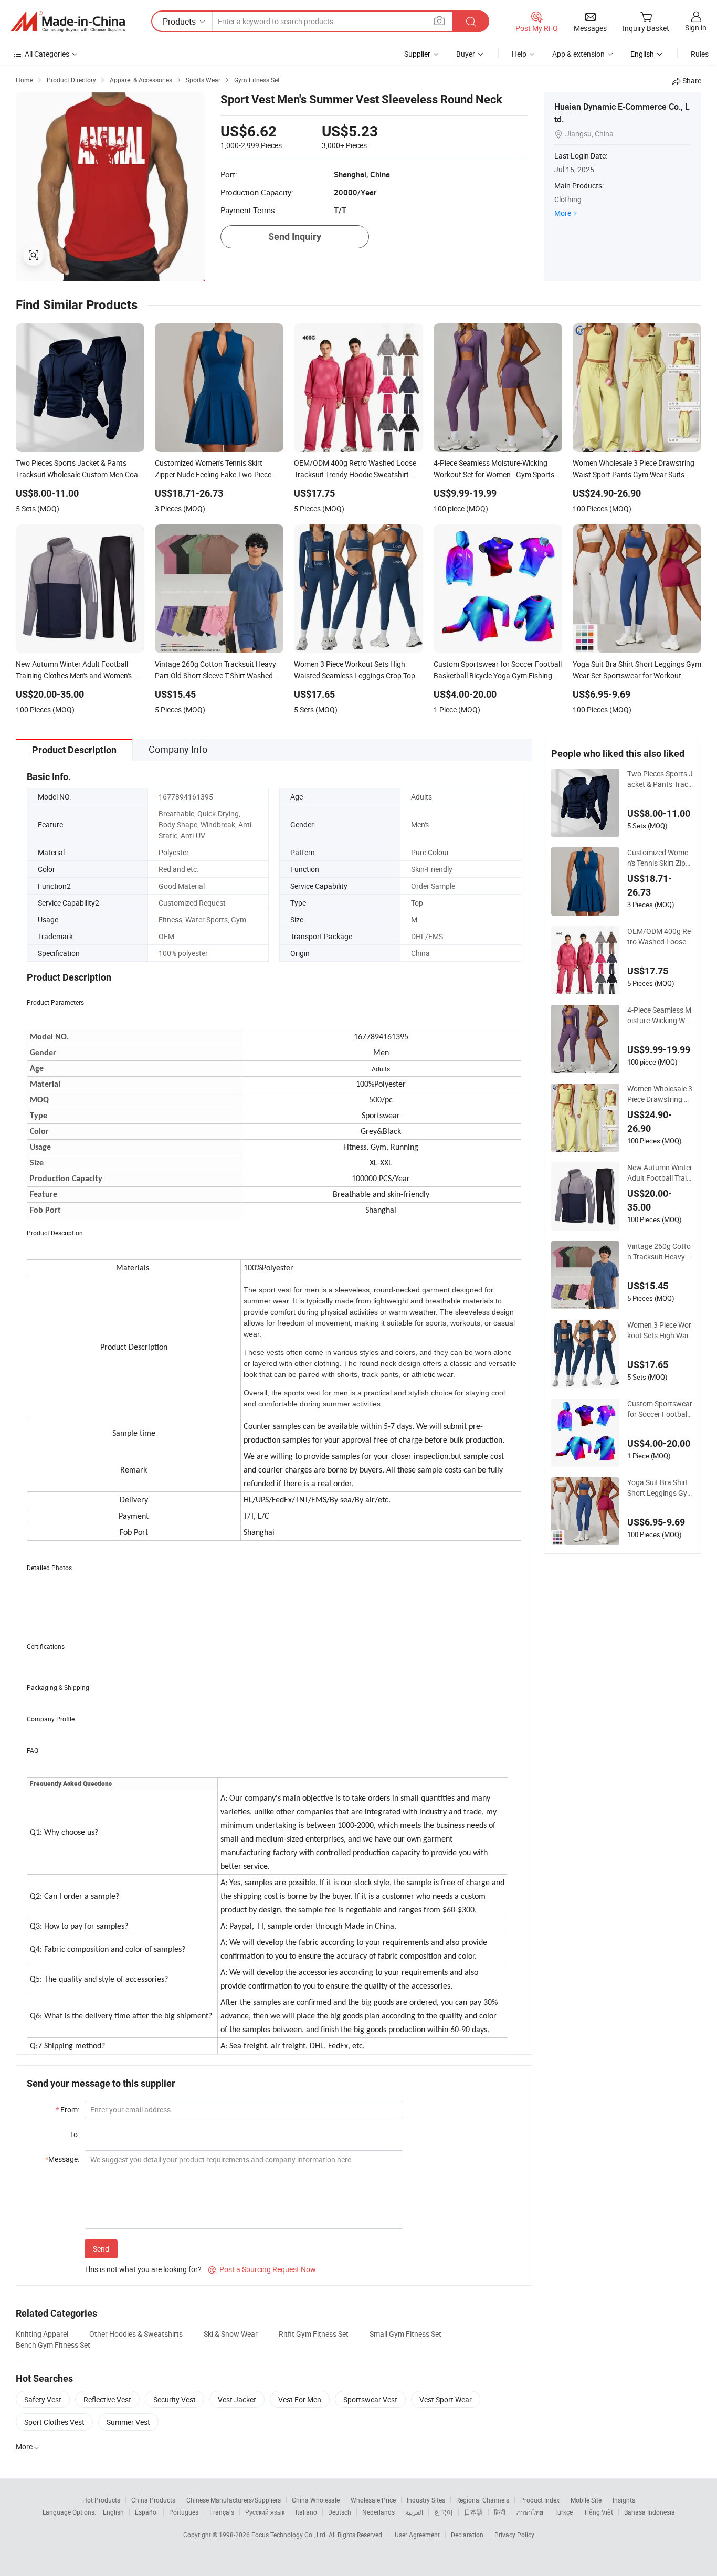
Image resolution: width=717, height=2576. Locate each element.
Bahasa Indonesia (650, 2512)
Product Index (540, 2500)
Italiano (306, 2512)
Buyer (466, 54)
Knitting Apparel (42, 2334)
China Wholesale (316, 2500)
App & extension (578, 54)
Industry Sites (426, 2500)
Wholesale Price (373, 2500)
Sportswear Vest (370, 2399)
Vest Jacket (237, 2399)
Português (184, 2512)
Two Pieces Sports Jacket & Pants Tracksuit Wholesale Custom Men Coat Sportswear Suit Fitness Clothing (660, 779)
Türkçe (563, 2512)
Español (146, 2512)
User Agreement (417, 2535)
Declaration (467, 2535)
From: (67, 2110)
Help (519, 54)
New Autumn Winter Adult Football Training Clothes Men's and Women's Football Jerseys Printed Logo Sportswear (660, 1173)
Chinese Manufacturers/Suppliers (234, 2500)
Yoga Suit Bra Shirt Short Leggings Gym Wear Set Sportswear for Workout (660, 1488)
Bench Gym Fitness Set (53, 2345)
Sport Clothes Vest (54, 2422)
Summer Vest (128, 2422)
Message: (62, 2159)
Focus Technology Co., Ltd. (290, 2535)
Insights (624, 2500)
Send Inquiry (295, 236)
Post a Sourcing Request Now (262, 2269)
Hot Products (101, 2500)
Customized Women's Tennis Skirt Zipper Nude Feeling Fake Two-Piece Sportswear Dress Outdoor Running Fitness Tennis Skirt (660, 858)
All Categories (47, 54)
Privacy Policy (514, 2535)
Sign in (696, 28)
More (563, 213)
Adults (421, 797)
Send (101, 2249)
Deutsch (340, 2512)
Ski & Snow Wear (231, 2334)
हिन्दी (500, 2512)
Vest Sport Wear (446, 2399)
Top (417, 903)
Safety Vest (43, 2399)
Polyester (174, 852)
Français (222, 2512)
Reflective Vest (107, 2399)
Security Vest (175, 2399)
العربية (414, 2512)
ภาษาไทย (530, 2512)
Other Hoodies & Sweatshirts (136, 2334)
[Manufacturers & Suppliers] (68, 22)
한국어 (444, 2512)
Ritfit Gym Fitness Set (314, 2334)
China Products (153, 2500)
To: (75, 2134)
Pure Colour (430, 852)
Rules (700, 54)
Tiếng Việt (598, 2512)
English (113, 2512)
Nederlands (378, 2512)
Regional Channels (483, 2500)
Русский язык (265, 2512)
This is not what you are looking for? (143, 2269)
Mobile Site (586, 2500)
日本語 (473, 2512)
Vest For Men (300, 2399)
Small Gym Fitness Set (405, 2334)
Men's (420, 824)
